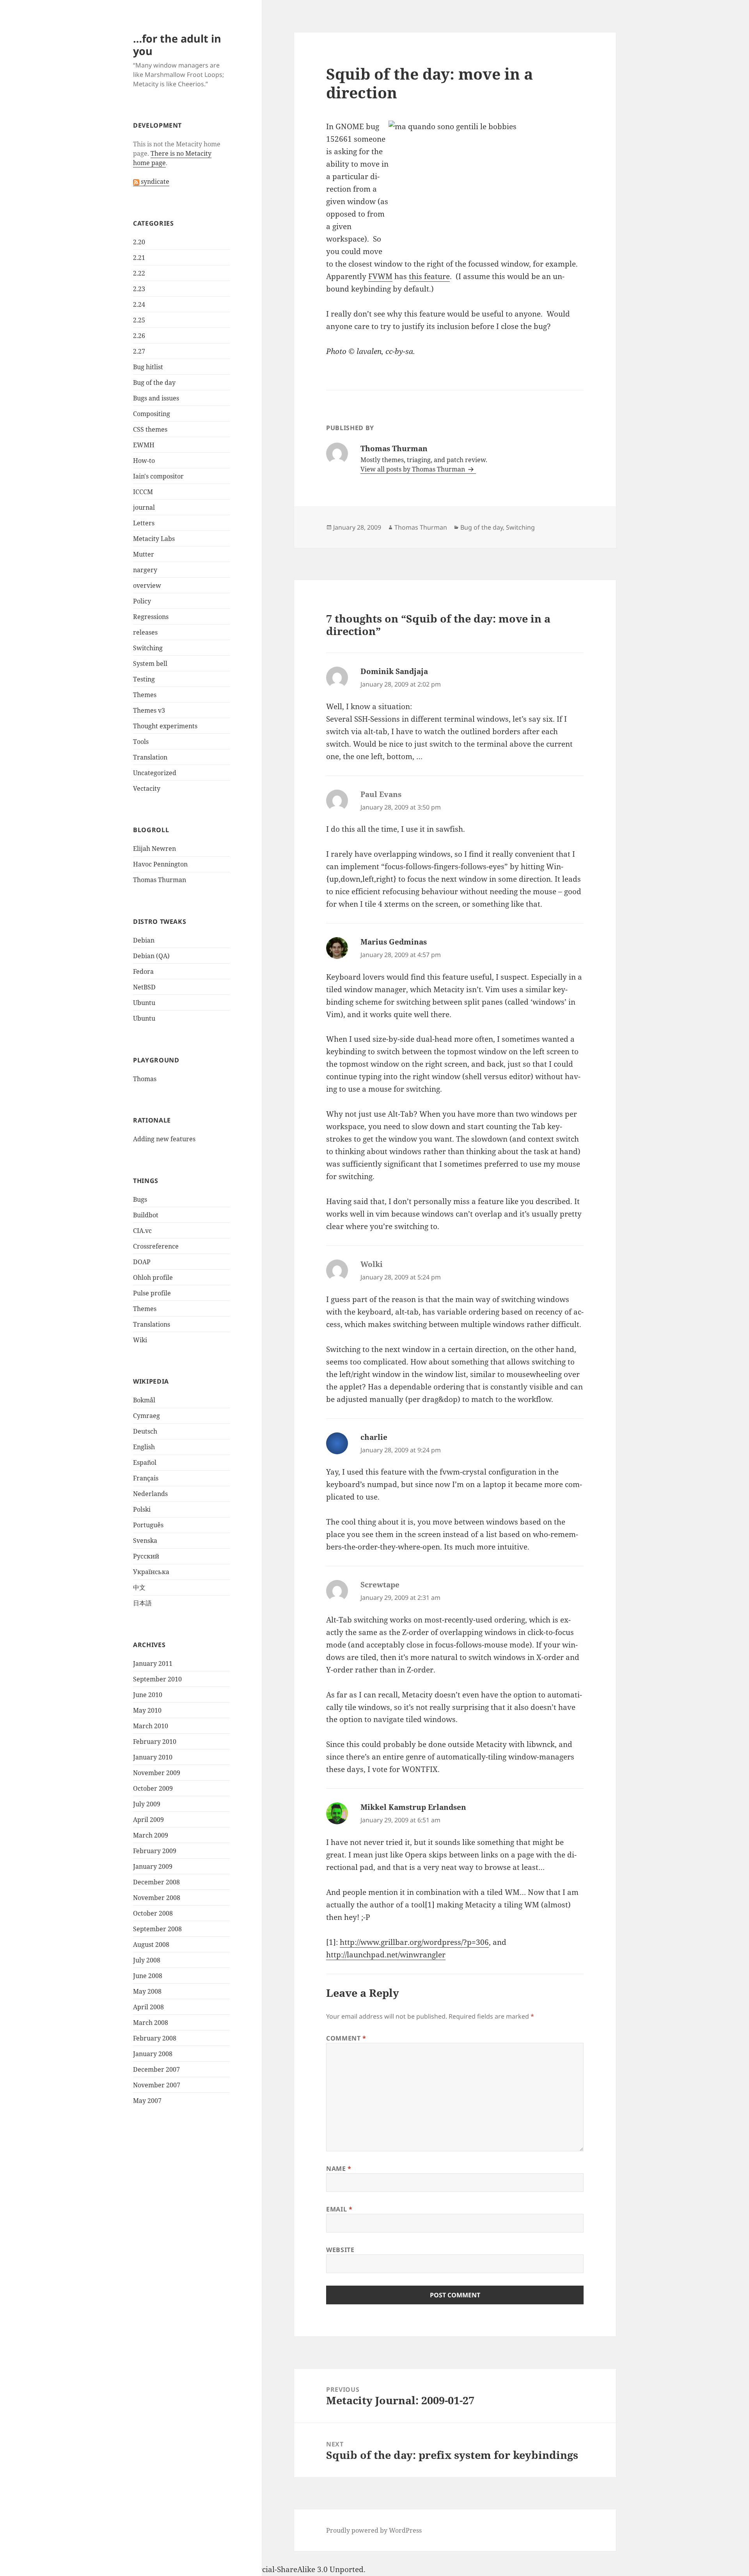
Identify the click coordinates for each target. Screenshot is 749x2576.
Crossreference (156, 1246)
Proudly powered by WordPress (374, 2530)
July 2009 (147, 1804)
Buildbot (146, 1215)
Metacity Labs (154, 539)
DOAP (142, 1262)
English (144, 1447)
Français (146, 1478)
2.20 (139, 242)
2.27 (139, 351)
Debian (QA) (151, 956)
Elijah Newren (154, 849)
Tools (141, 742)
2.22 (139, 273)
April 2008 (148, 2007)
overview (147, 585)
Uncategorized (155, 773)
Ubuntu (144, 1003)
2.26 (139, 336)
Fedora (143, 971)
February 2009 (155, 1851)
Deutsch (145, 1431)
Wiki (140, 1340)
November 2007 (157, 2085)
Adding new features (164, 1139)
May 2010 (147, 1710)
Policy (142, 601)
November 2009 (157, 1773)
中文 (139, 1587)
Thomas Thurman (160, 880)
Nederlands (150, 1494)
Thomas (145, 1079)
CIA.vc (142, 1231)
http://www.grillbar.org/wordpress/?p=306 (414, 1942)
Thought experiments (165, 726)
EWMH (144, 445)
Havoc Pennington (160, 864)
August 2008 (151, 1944)
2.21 (139, 258)
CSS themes (150, 429)
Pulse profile (152, 1293)
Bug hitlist (148, 367)
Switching (148, 648)
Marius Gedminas (394, 942)
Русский (146, 1556)
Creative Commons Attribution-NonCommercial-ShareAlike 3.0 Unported (235, 2569)
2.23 (139, 289)
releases (145, 632)
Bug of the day (154, 382)
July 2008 (147, 1960)
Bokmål (144, 1400)
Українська (151, 1572)
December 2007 (156, 2069)
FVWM (380, 276)
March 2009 (151, 1835)
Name (339, 2169)
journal (144, 507)
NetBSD (144, 987)
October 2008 (153, 1913)
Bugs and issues (156, 398)
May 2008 (147, 1991)
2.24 (139, 304)
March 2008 (151, 2023)
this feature (429, 276)
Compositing (152, 414)
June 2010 (148, 1695)
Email (339, 2209)
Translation (150, 757)
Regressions (151, 617)
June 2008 (148, 1976)
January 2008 (153, 2054)
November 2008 (157, 1898)
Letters (144, 523)
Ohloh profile (153, 1277)
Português (148, 1525)
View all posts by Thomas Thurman (414, 469)
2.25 (139, 320)
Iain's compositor (158, 476)
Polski (142, 1509)
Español (145, 1462)
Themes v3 (149, 710)
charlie (374, 1437)
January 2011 (153, 1663)
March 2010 (151, 1726)
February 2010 (155, 1742)
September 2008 (157, 1929)
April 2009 (148, 1820)
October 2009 (153, 1788)
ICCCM (143, 492)
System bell (150, 664)
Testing (144, 679)
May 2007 (147, 2101)
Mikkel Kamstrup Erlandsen (413, 1807)
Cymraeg (146, 1416)
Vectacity (147, 788)
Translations (152, 1324)
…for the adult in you (177, 45)
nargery (145, 570)
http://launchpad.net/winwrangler (386, 1955)
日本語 (142, 1603)
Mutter (144, 554)
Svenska (145, 1541)
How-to (144, 461)
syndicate (154, 181)
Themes (145, 695)
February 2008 (155, 2038)
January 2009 (153, 1866)
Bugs (140, 1199)
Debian (144, 940)
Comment (346, 2038)
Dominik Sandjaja (394, 671)
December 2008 (156, 1882)
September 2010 (157, 1679)
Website (340, 2250)
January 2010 (153, 1757)
